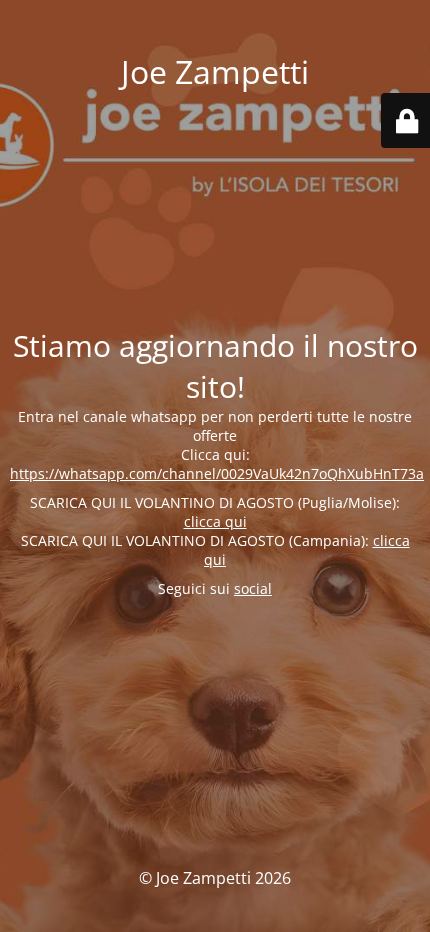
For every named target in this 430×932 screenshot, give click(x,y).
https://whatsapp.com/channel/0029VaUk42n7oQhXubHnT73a (217, 473)
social (253, 588)
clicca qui (215, 521)
